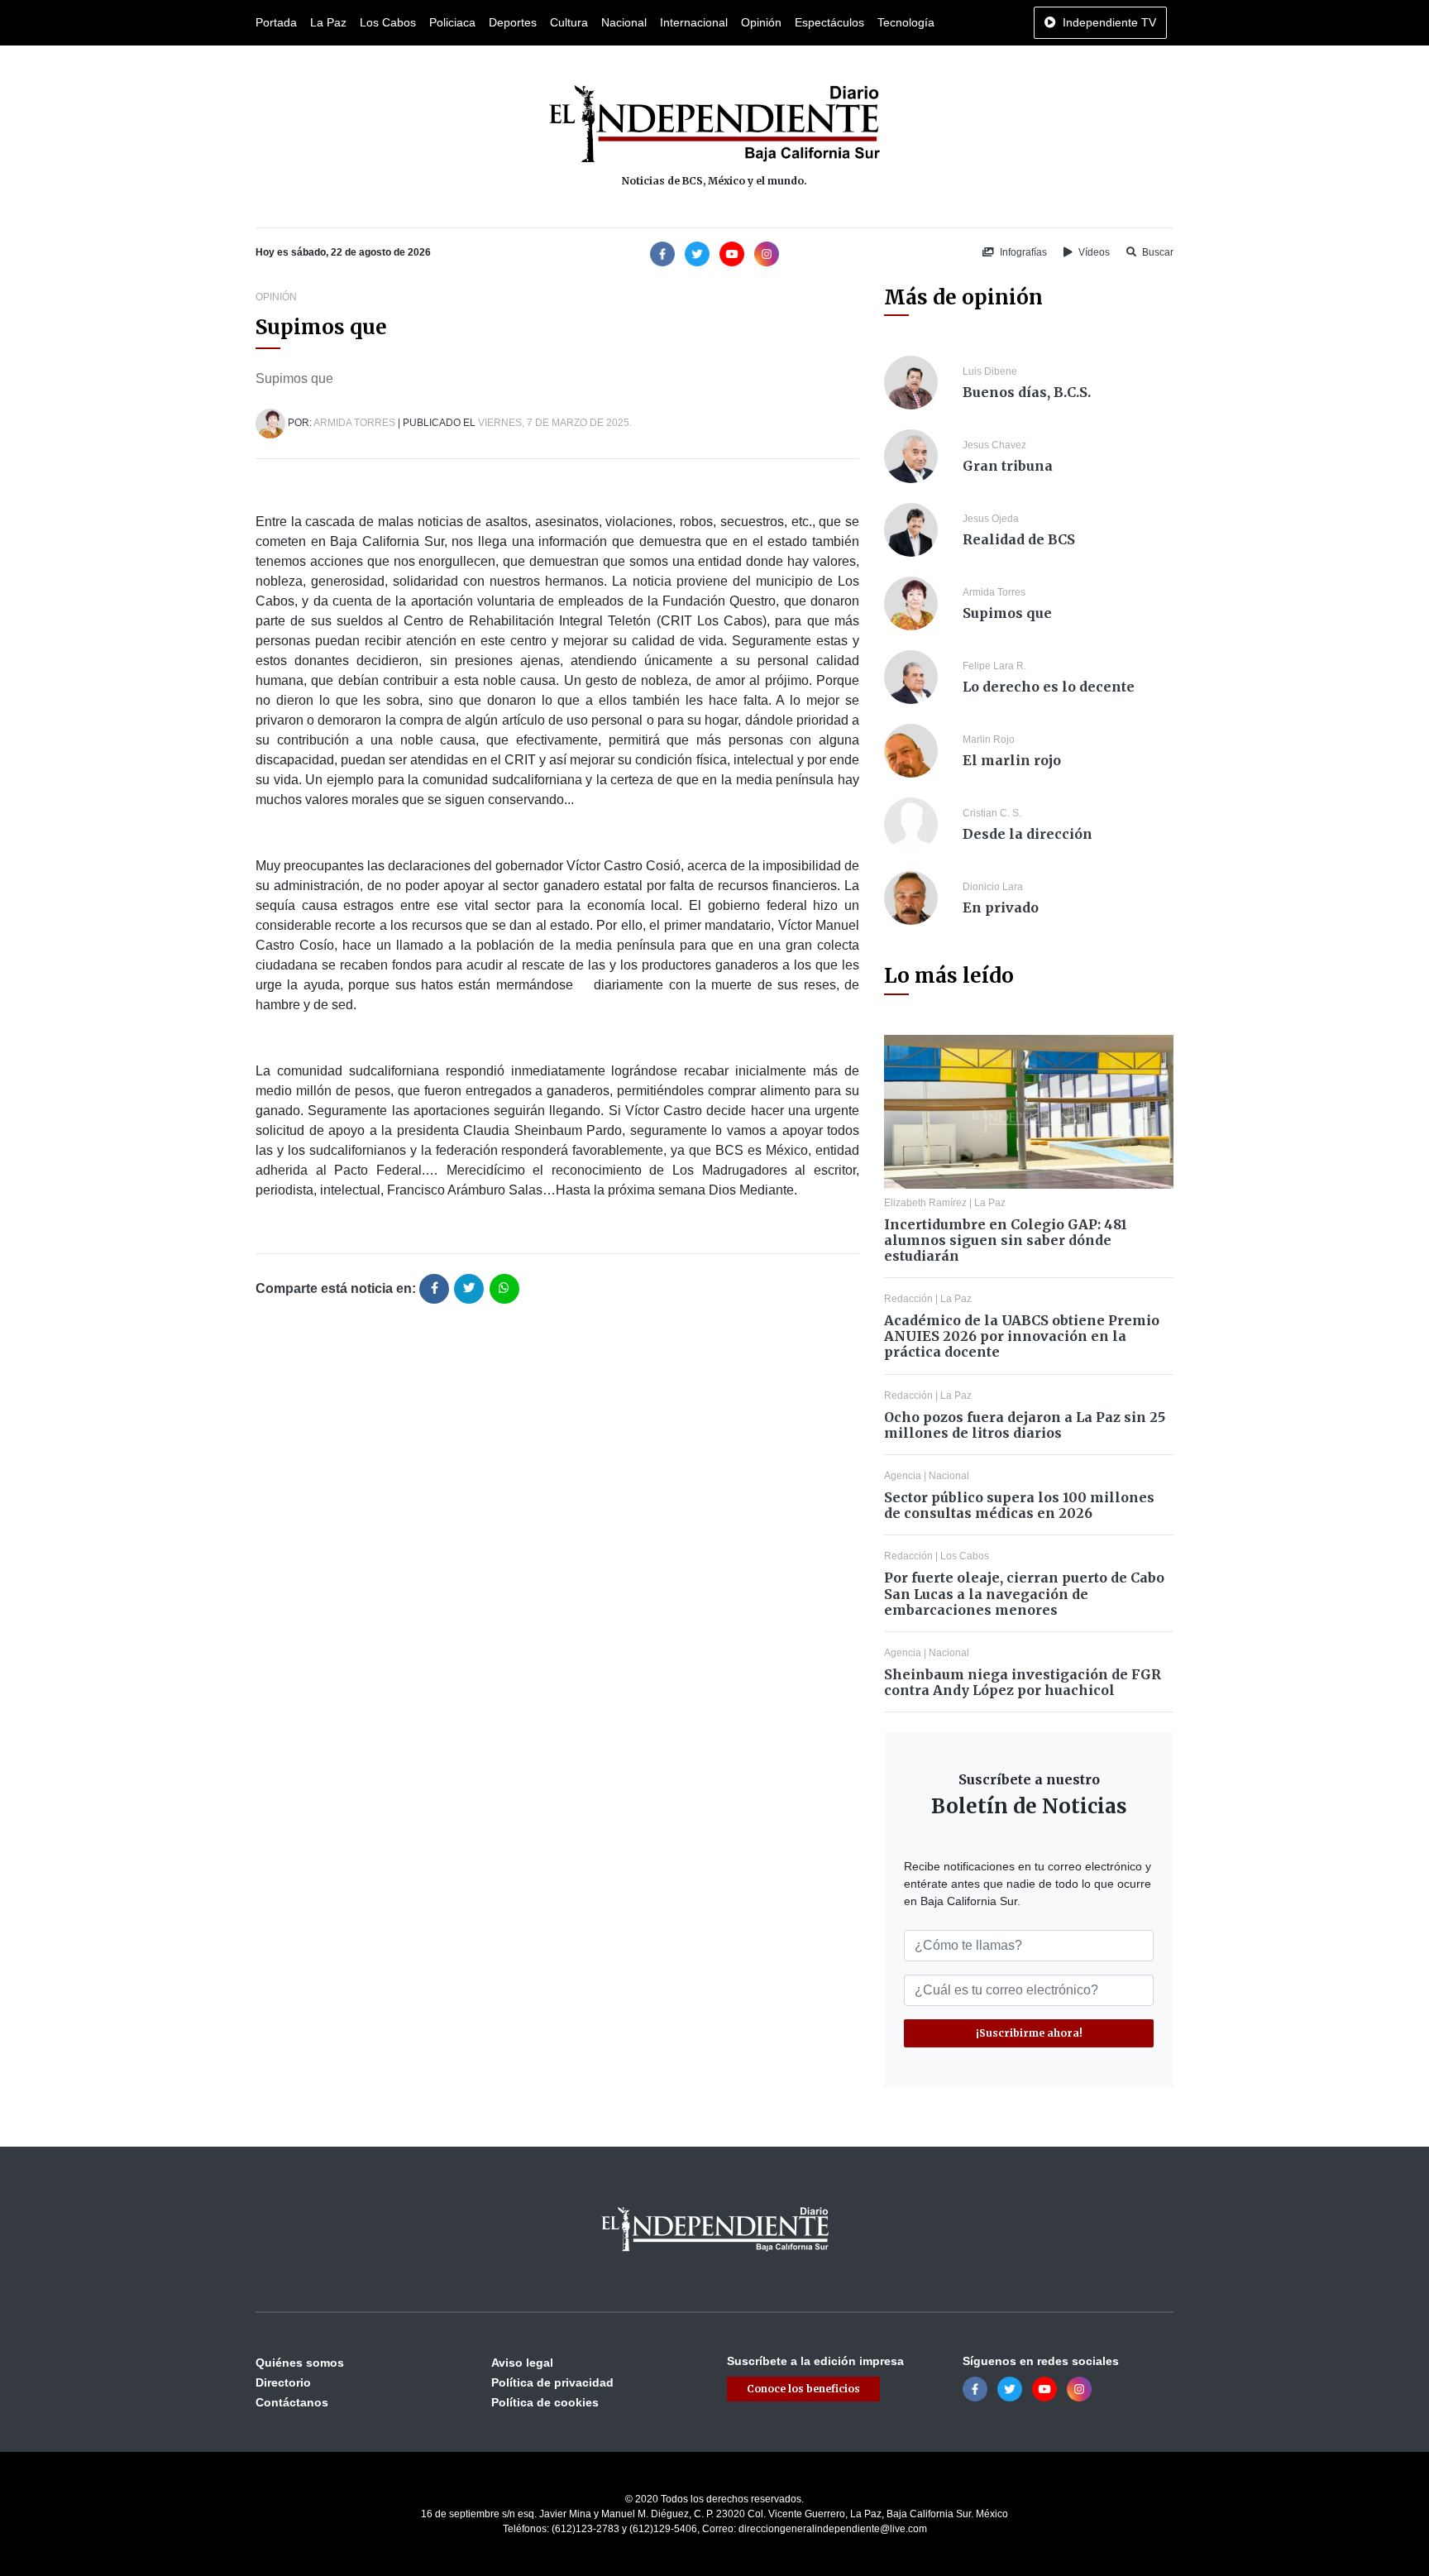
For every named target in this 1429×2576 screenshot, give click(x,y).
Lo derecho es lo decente (1049, 687)
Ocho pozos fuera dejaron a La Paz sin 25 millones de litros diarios (1025, 1425)
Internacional (694, 22)
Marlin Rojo (989, 740)
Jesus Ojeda (991, 519)
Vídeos (1093, 252)
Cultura (569, 22)
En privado (1001, 907)
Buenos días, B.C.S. (1027, 392)
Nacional (624, 22)
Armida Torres (354, 423)
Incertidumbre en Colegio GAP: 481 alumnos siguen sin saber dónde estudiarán (1006, 1240)
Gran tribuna (1008, 466)
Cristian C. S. (992, 813)
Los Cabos (388, 22)
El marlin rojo (1012, 760)
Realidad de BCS (1019, 539)
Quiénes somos (300, 2363)
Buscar (1157, 252)
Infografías (1022, 252)
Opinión (761, 22)
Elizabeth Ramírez (925, 1203)
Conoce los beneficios (803, 2389)
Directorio (283, 2382)
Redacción (908, 1299)
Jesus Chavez (994, 445)
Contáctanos (292, 2402)
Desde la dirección (1028, 834)
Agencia (903, 1476)
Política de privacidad (552, 2382)
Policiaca (452, 22)
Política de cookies (545, 2402)
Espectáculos (829, 22)
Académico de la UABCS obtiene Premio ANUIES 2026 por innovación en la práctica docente (1022, 1336)
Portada (276, 22)
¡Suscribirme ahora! (1029, 2033)
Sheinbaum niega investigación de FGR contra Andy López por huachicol (1023, 1682)
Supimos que (1007, 613)
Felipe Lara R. (994, 666)
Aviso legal (522, 2363)
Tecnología (906, 22)
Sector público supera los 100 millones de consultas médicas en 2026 (1019, 1505)
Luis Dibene (990, 371)
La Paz (328, 22)
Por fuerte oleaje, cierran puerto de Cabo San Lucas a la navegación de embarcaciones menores (1024, 1593)
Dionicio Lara (993, 887)
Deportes (513, 22)
